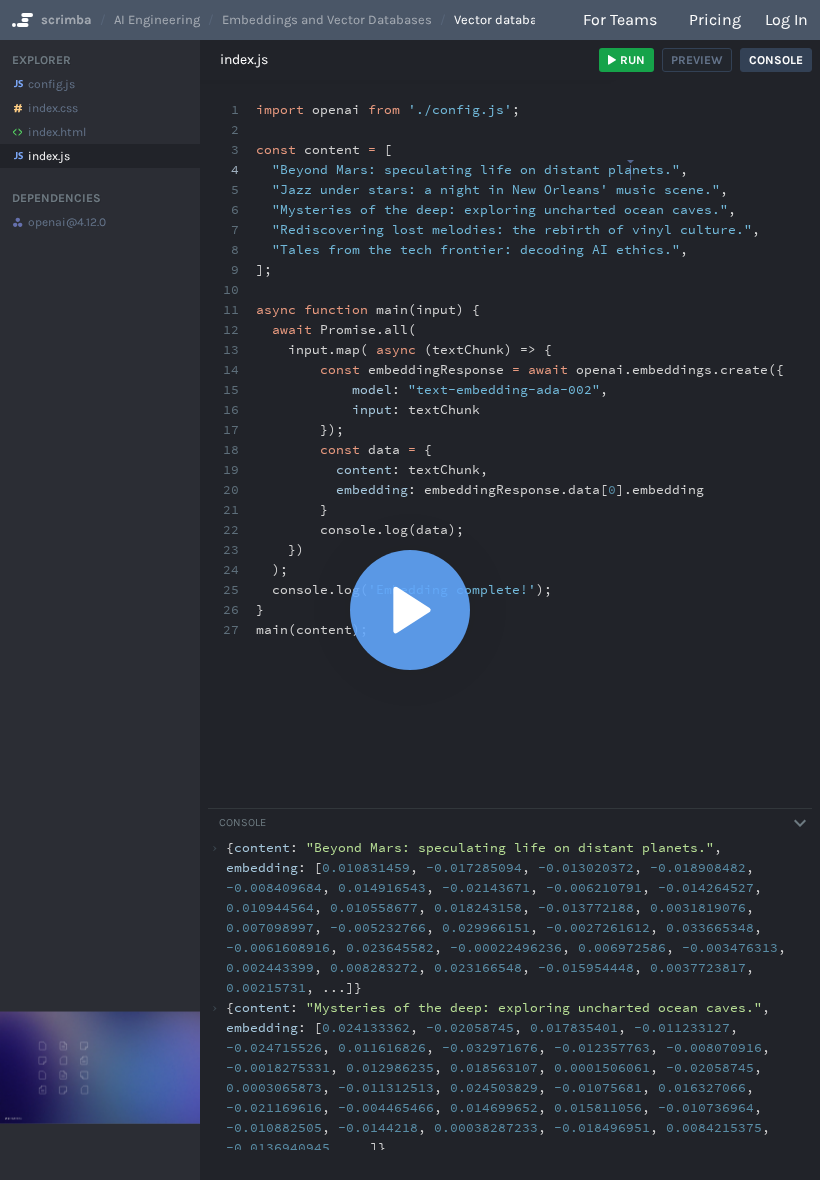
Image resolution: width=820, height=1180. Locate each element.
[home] (20, 20)
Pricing (715, 19)
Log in (786, 19)
